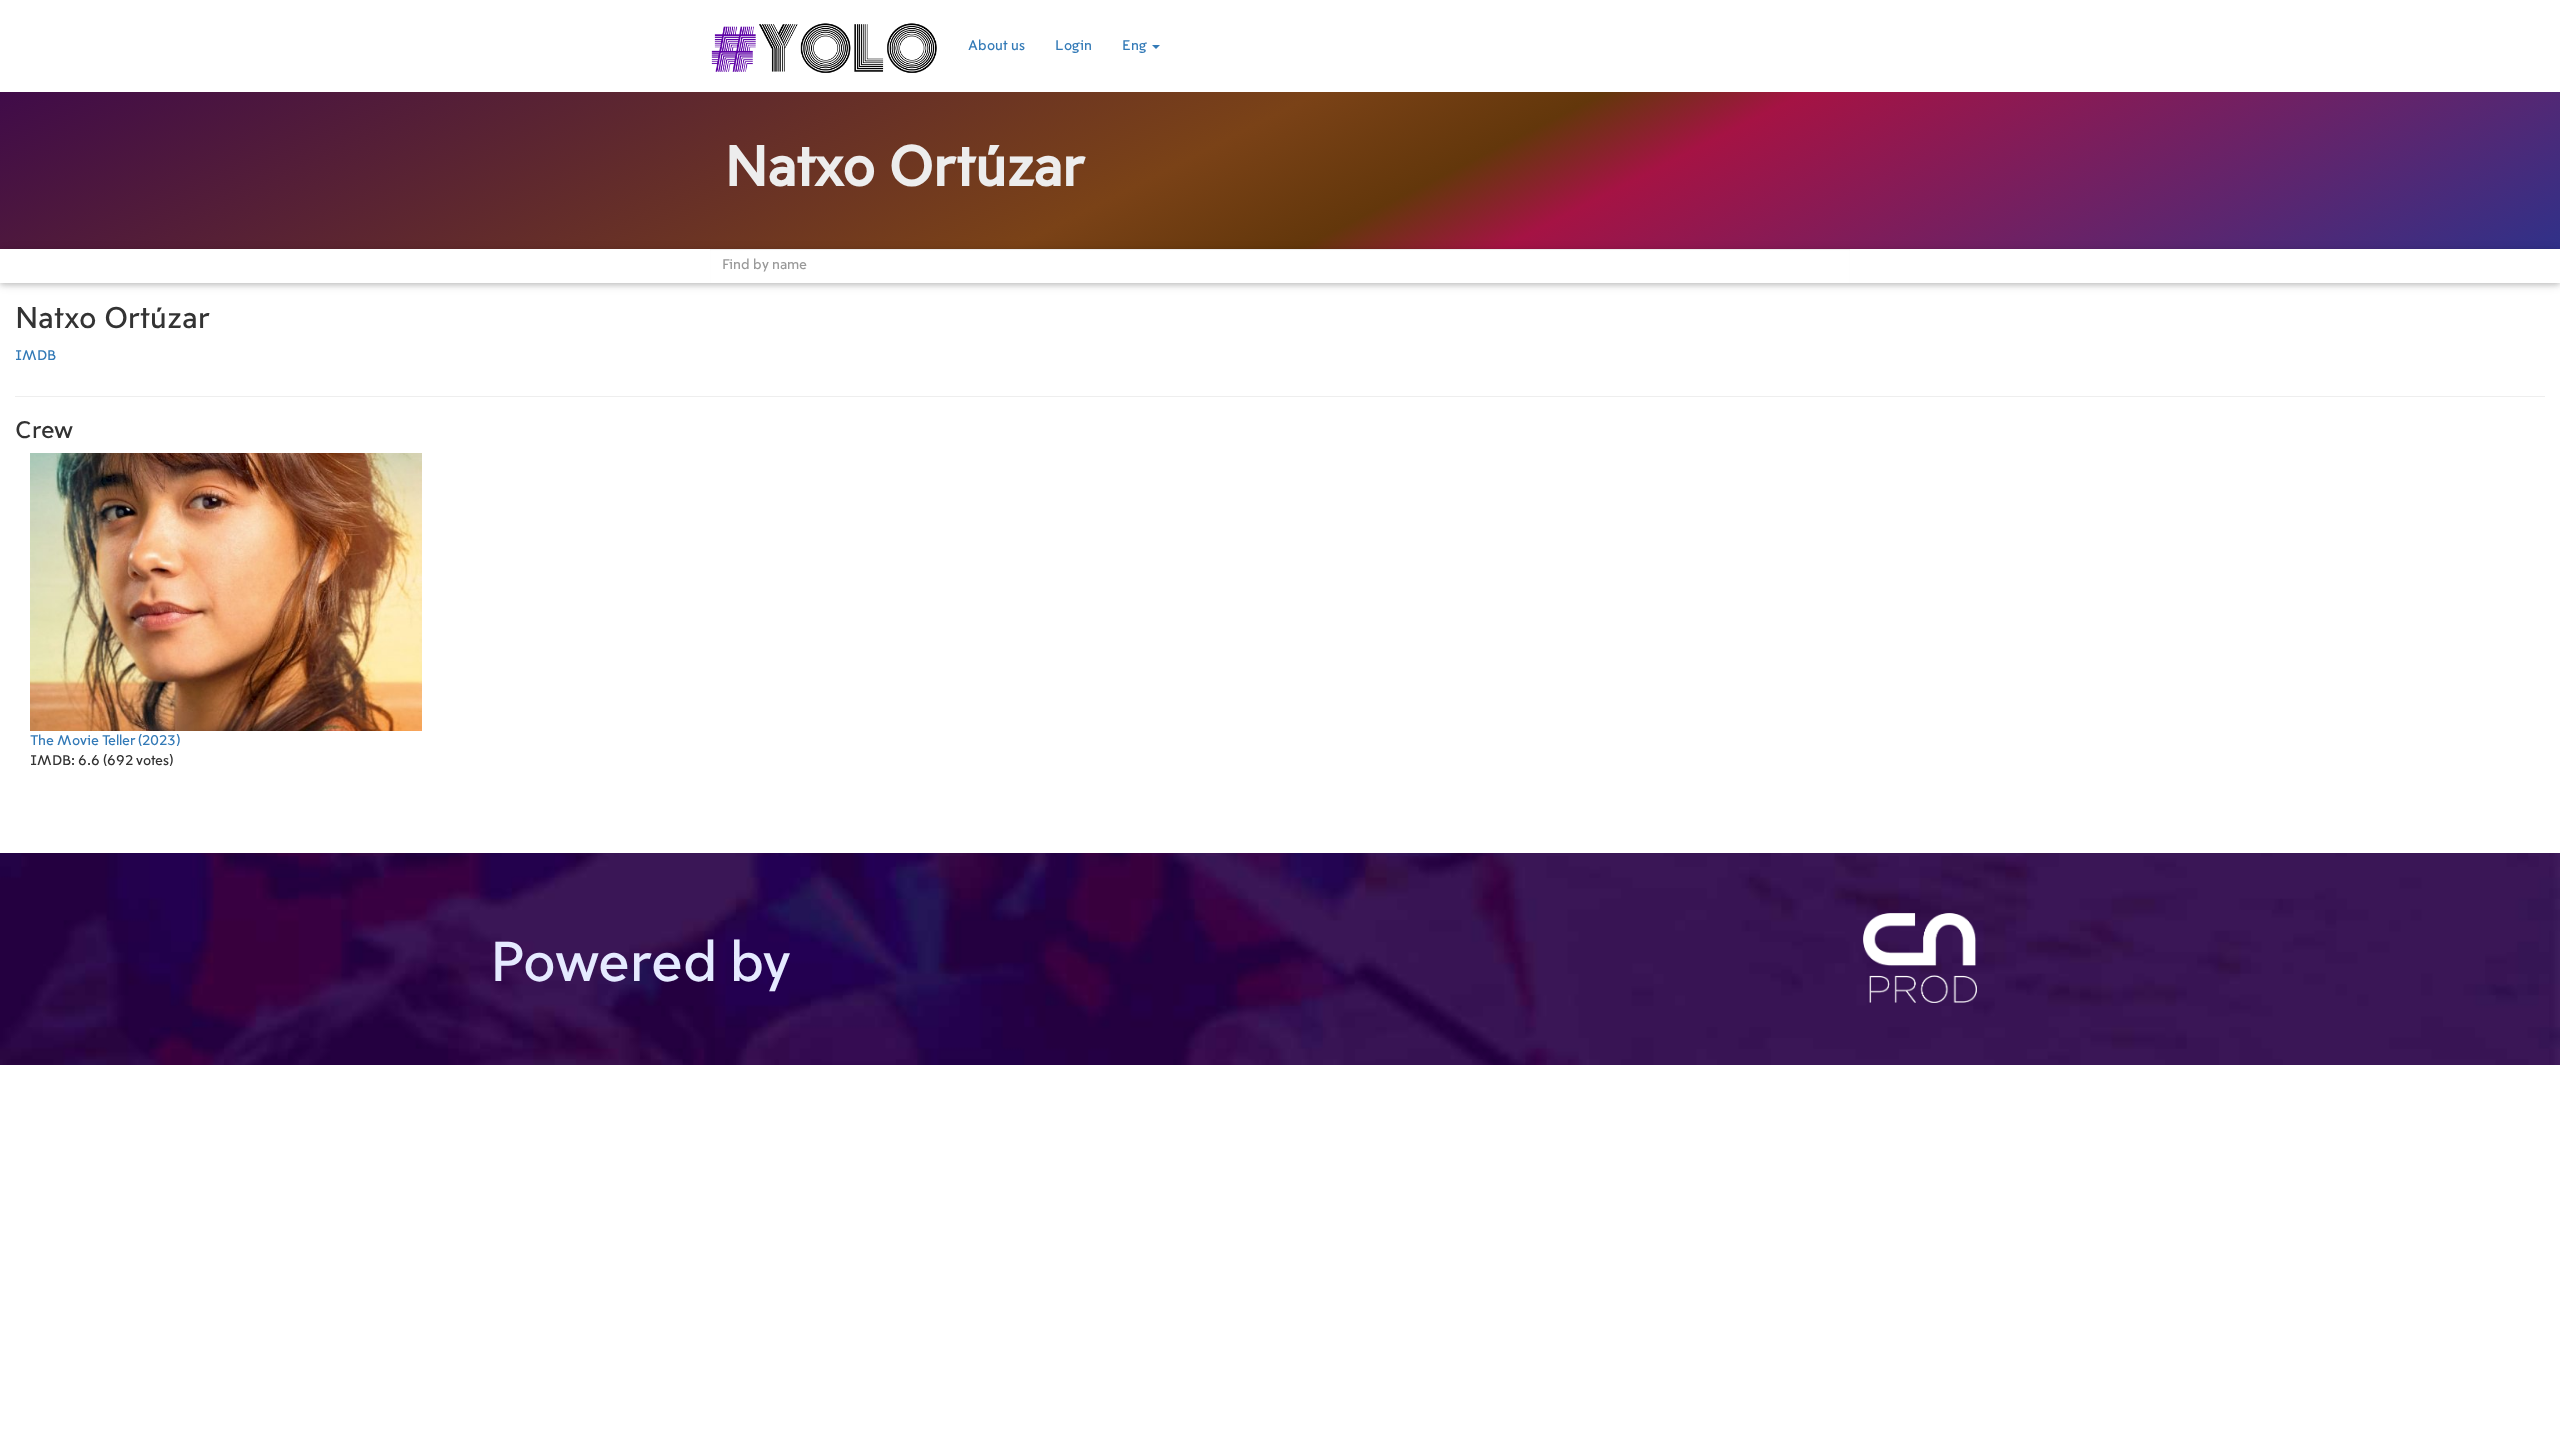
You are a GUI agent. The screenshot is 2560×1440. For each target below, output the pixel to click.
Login (1073, 46)
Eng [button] (1136, 46)
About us (996, 46)
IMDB (35, 356)
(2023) (105, 741)
